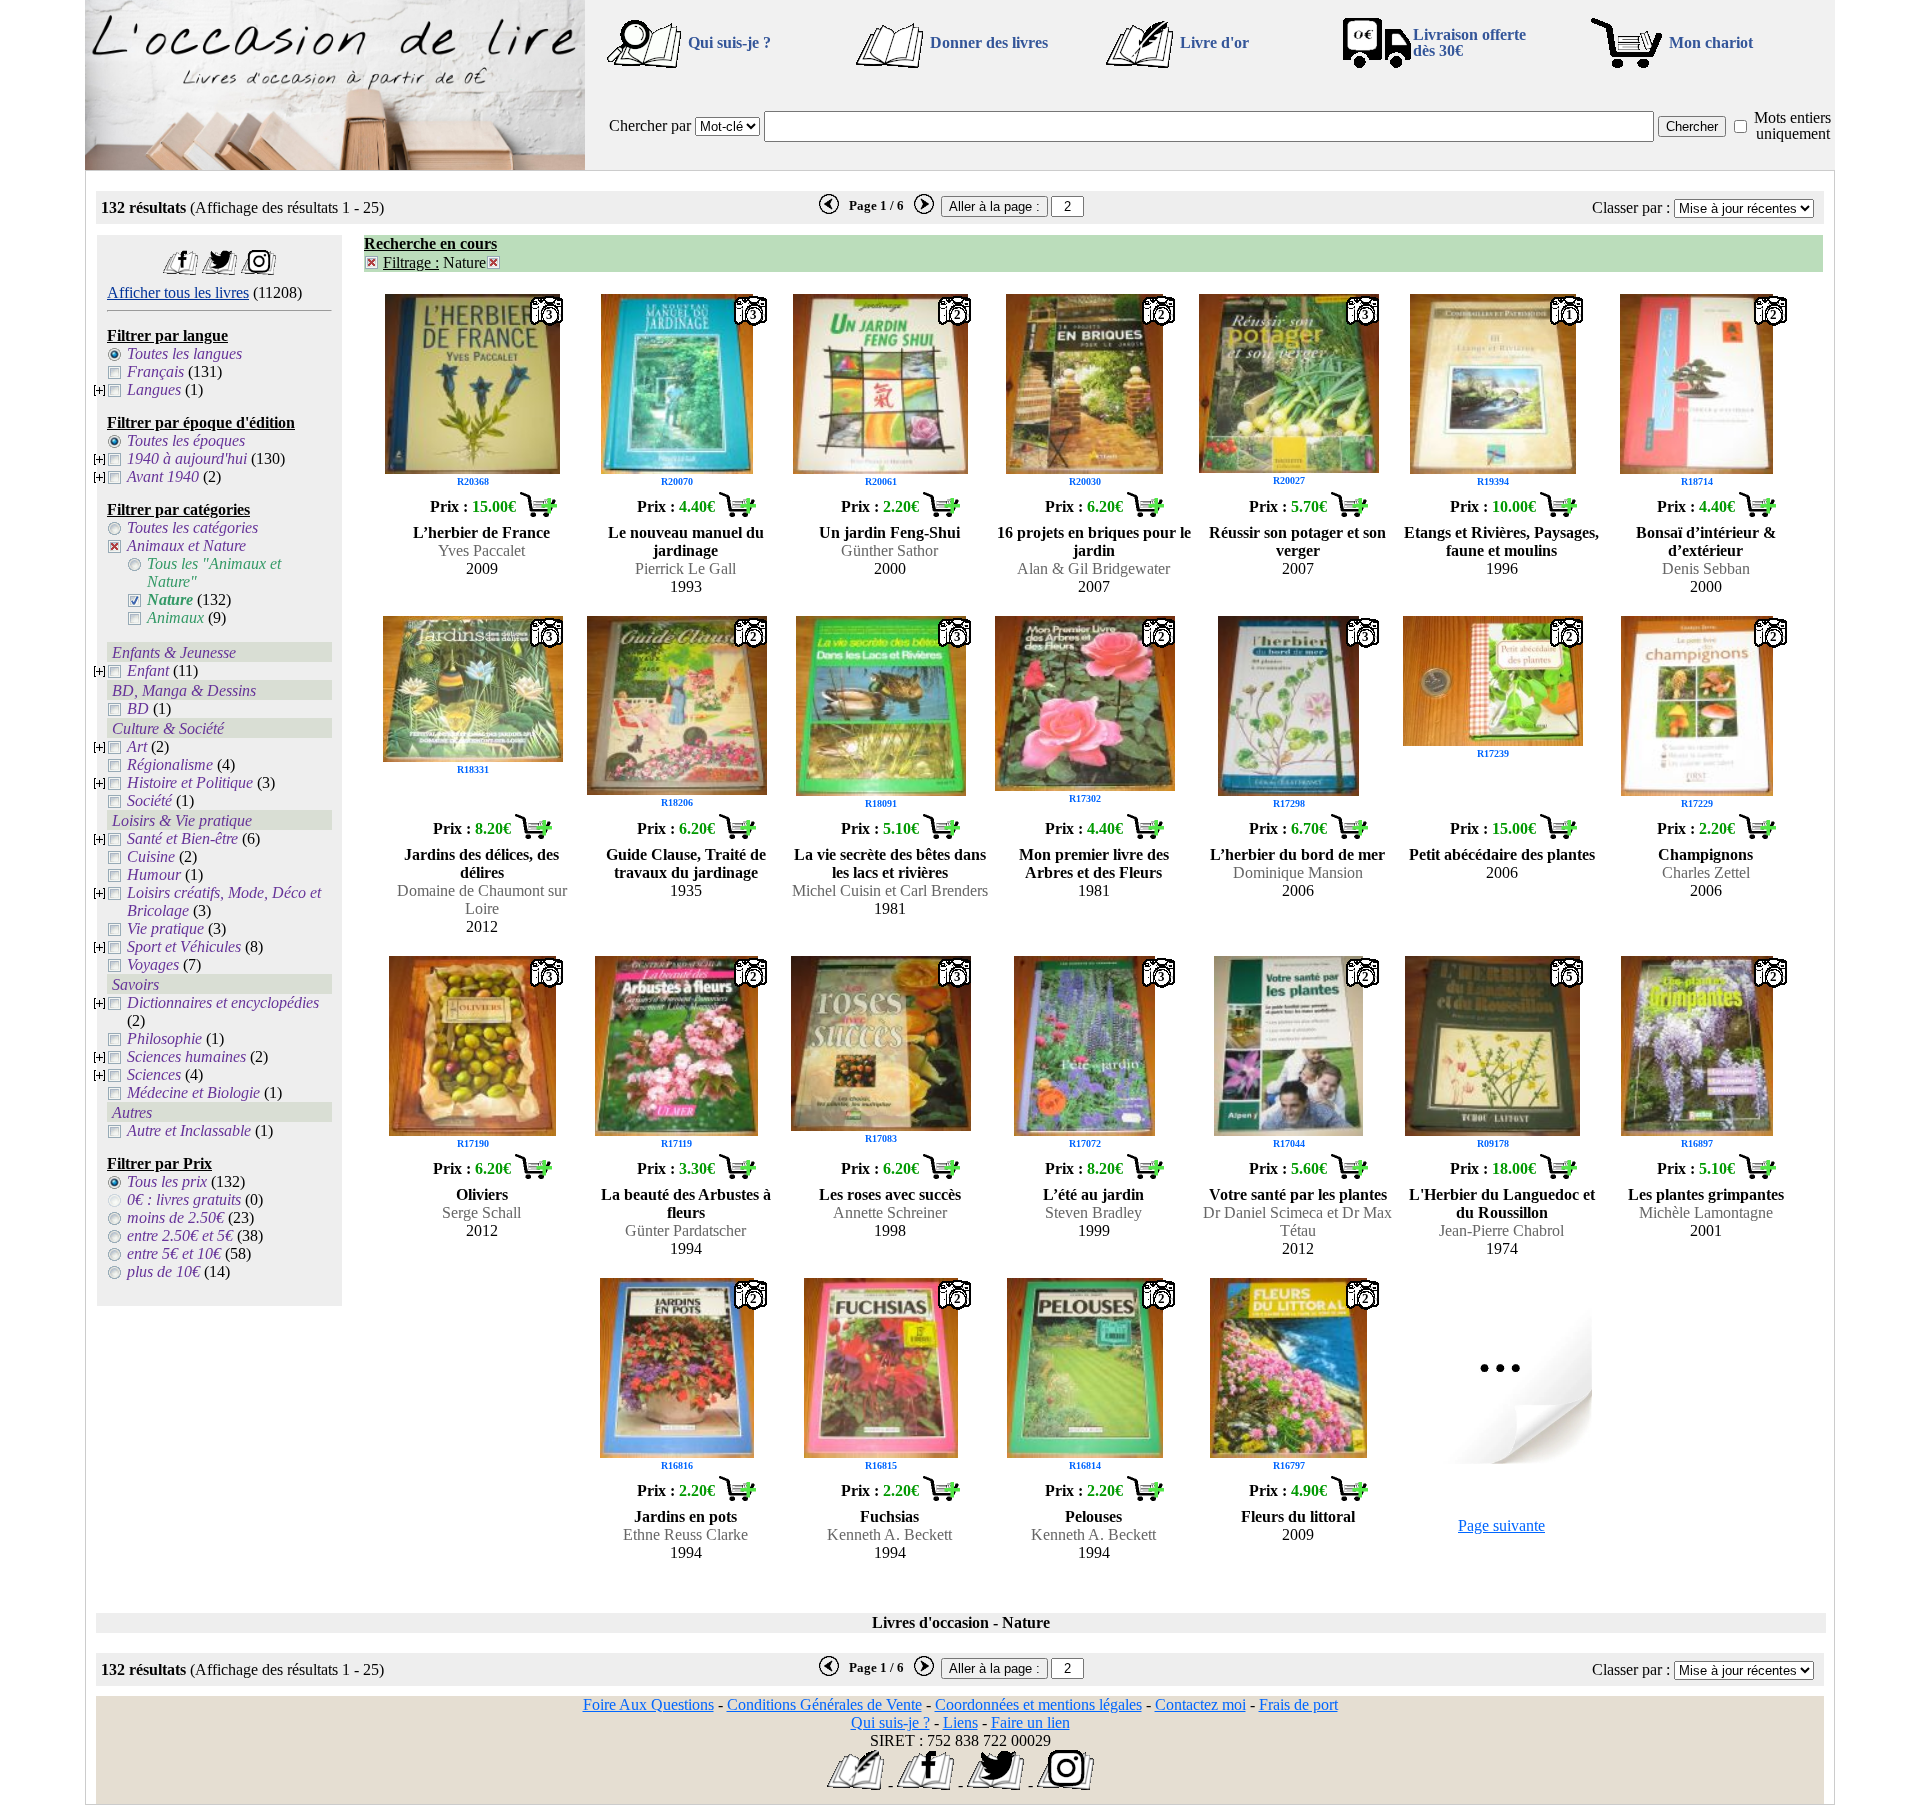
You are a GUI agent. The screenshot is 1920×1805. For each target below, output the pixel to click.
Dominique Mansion (1298, 872)
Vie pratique (165, 928)
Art (137, 746)
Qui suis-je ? (729, 42)
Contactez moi (1200, 1704)
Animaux (175, 617)
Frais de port (1298, 1704)
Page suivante (1501, 1525)
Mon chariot (1711, 42)
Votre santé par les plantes (1298, 1194)
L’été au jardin (1093, 1194)
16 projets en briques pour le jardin (1094, 541)
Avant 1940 (163, 476)
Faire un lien (1030, 1722)
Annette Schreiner (890, 1212)
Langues (154, 389)
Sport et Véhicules (184, 946)
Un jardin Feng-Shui (889, 532)
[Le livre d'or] (855, 1784)
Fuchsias (889, 1516)
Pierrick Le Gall (685, 568)
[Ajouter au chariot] (538, 511)
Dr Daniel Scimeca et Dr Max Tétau (1297, 1221)
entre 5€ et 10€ (174, 1253)
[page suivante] (924, 210)
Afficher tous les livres (178, 292)
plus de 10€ (163, 1271)
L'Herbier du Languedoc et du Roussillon (1502, 1203)
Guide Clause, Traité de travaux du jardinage (686, 863)
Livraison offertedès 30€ (1469, 42)
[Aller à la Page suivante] (1502, 1458)
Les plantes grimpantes (1706, 1194)
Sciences (154, 1074)
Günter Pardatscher (685, 1230)
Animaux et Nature (186, 545)
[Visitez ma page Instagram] (258, 269)
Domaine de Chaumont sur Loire (482, 899)
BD (138, 708)
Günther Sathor (889, 550)
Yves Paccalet (481, 550)
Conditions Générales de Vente (824, 1704)
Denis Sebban (1706, 568)
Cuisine (151, 856)
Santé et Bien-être (182, 838)
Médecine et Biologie (193, 1092)
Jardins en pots (685, 1516)
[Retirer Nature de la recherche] (493, 262)
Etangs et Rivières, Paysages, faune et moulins (1501, 541)
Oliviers (482, 1194)
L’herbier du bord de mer (1297, 854)
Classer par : (1631, 207)
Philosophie (164, 1038)
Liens (960, 1722)
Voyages (153, 964)
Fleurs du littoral (1298, 1516)
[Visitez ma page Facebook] (180, 269)
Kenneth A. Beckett (889, 1534)
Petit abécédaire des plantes (1502, 854)
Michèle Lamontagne (1706, 1212)
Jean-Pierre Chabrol (1501, 1230)
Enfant (148, 670)
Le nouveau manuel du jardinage (686, 541)
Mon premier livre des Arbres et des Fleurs (1094, 863)
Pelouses (1093, 1516)
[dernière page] (829, 210)
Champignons (1705, 854)
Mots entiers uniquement (1792, 125)
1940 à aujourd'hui (187, 458)
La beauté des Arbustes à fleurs (686, 1203)
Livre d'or (1214, 42)
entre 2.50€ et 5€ (180, 1235)
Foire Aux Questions (648, 1704)
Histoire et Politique (190, 782)
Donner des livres (989, 42)
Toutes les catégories (192, 527)
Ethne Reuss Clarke (685, 1534)
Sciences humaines (186, 1056)
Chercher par (650, 125)
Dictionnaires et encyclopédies (223, 1002)
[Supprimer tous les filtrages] (371, 262)
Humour (154, 874)
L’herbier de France (481, 532)
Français (155, 371)
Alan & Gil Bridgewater (1093, 568)
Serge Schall (481, 1212)
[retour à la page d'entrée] (335, 164)
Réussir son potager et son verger (1297, 541)
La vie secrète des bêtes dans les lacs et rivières (890, 863)
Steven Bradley (1093, 1212)
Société (149, 800)
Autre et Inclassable (189, 1130)
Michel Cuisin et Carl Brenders (890, 890)
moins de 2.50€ (175, 1217)
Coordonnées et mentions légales (1038, 1704)
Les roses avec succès (890, 1194)
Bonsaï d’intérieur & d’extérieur (1706, 541)
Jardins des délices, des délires (481, 863)
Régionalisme (170, 764)
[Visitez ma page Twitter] (219, 269)
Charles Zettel (1706, 872)
